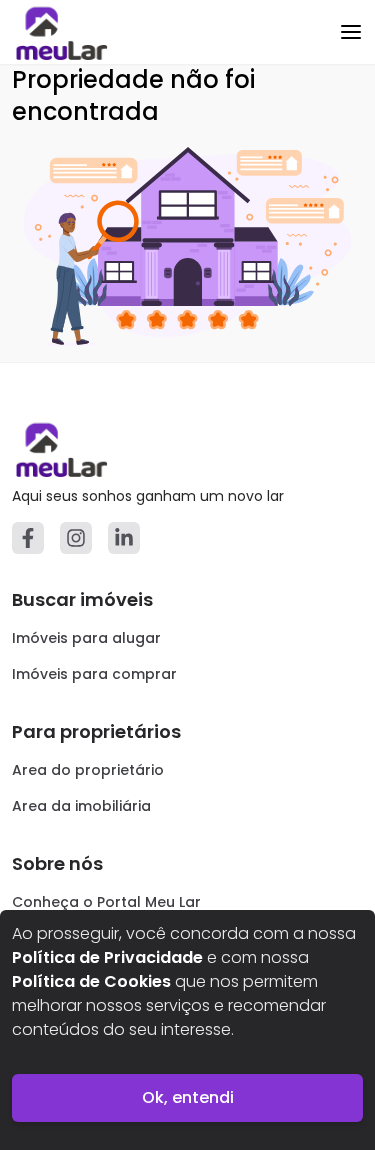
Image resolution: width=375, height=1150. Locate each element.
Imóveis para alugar (86, 638)
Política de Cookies (91, 981)
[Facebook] (28, 538)
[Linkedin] (124, 538)
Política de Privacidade (107, 957)
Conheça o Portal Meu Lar (106, 902)
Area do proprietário (88, 770)
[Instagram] (76, 538)
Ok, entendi (188, 1097)
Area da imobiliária (81, 806)
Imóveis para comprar (94, 674)
